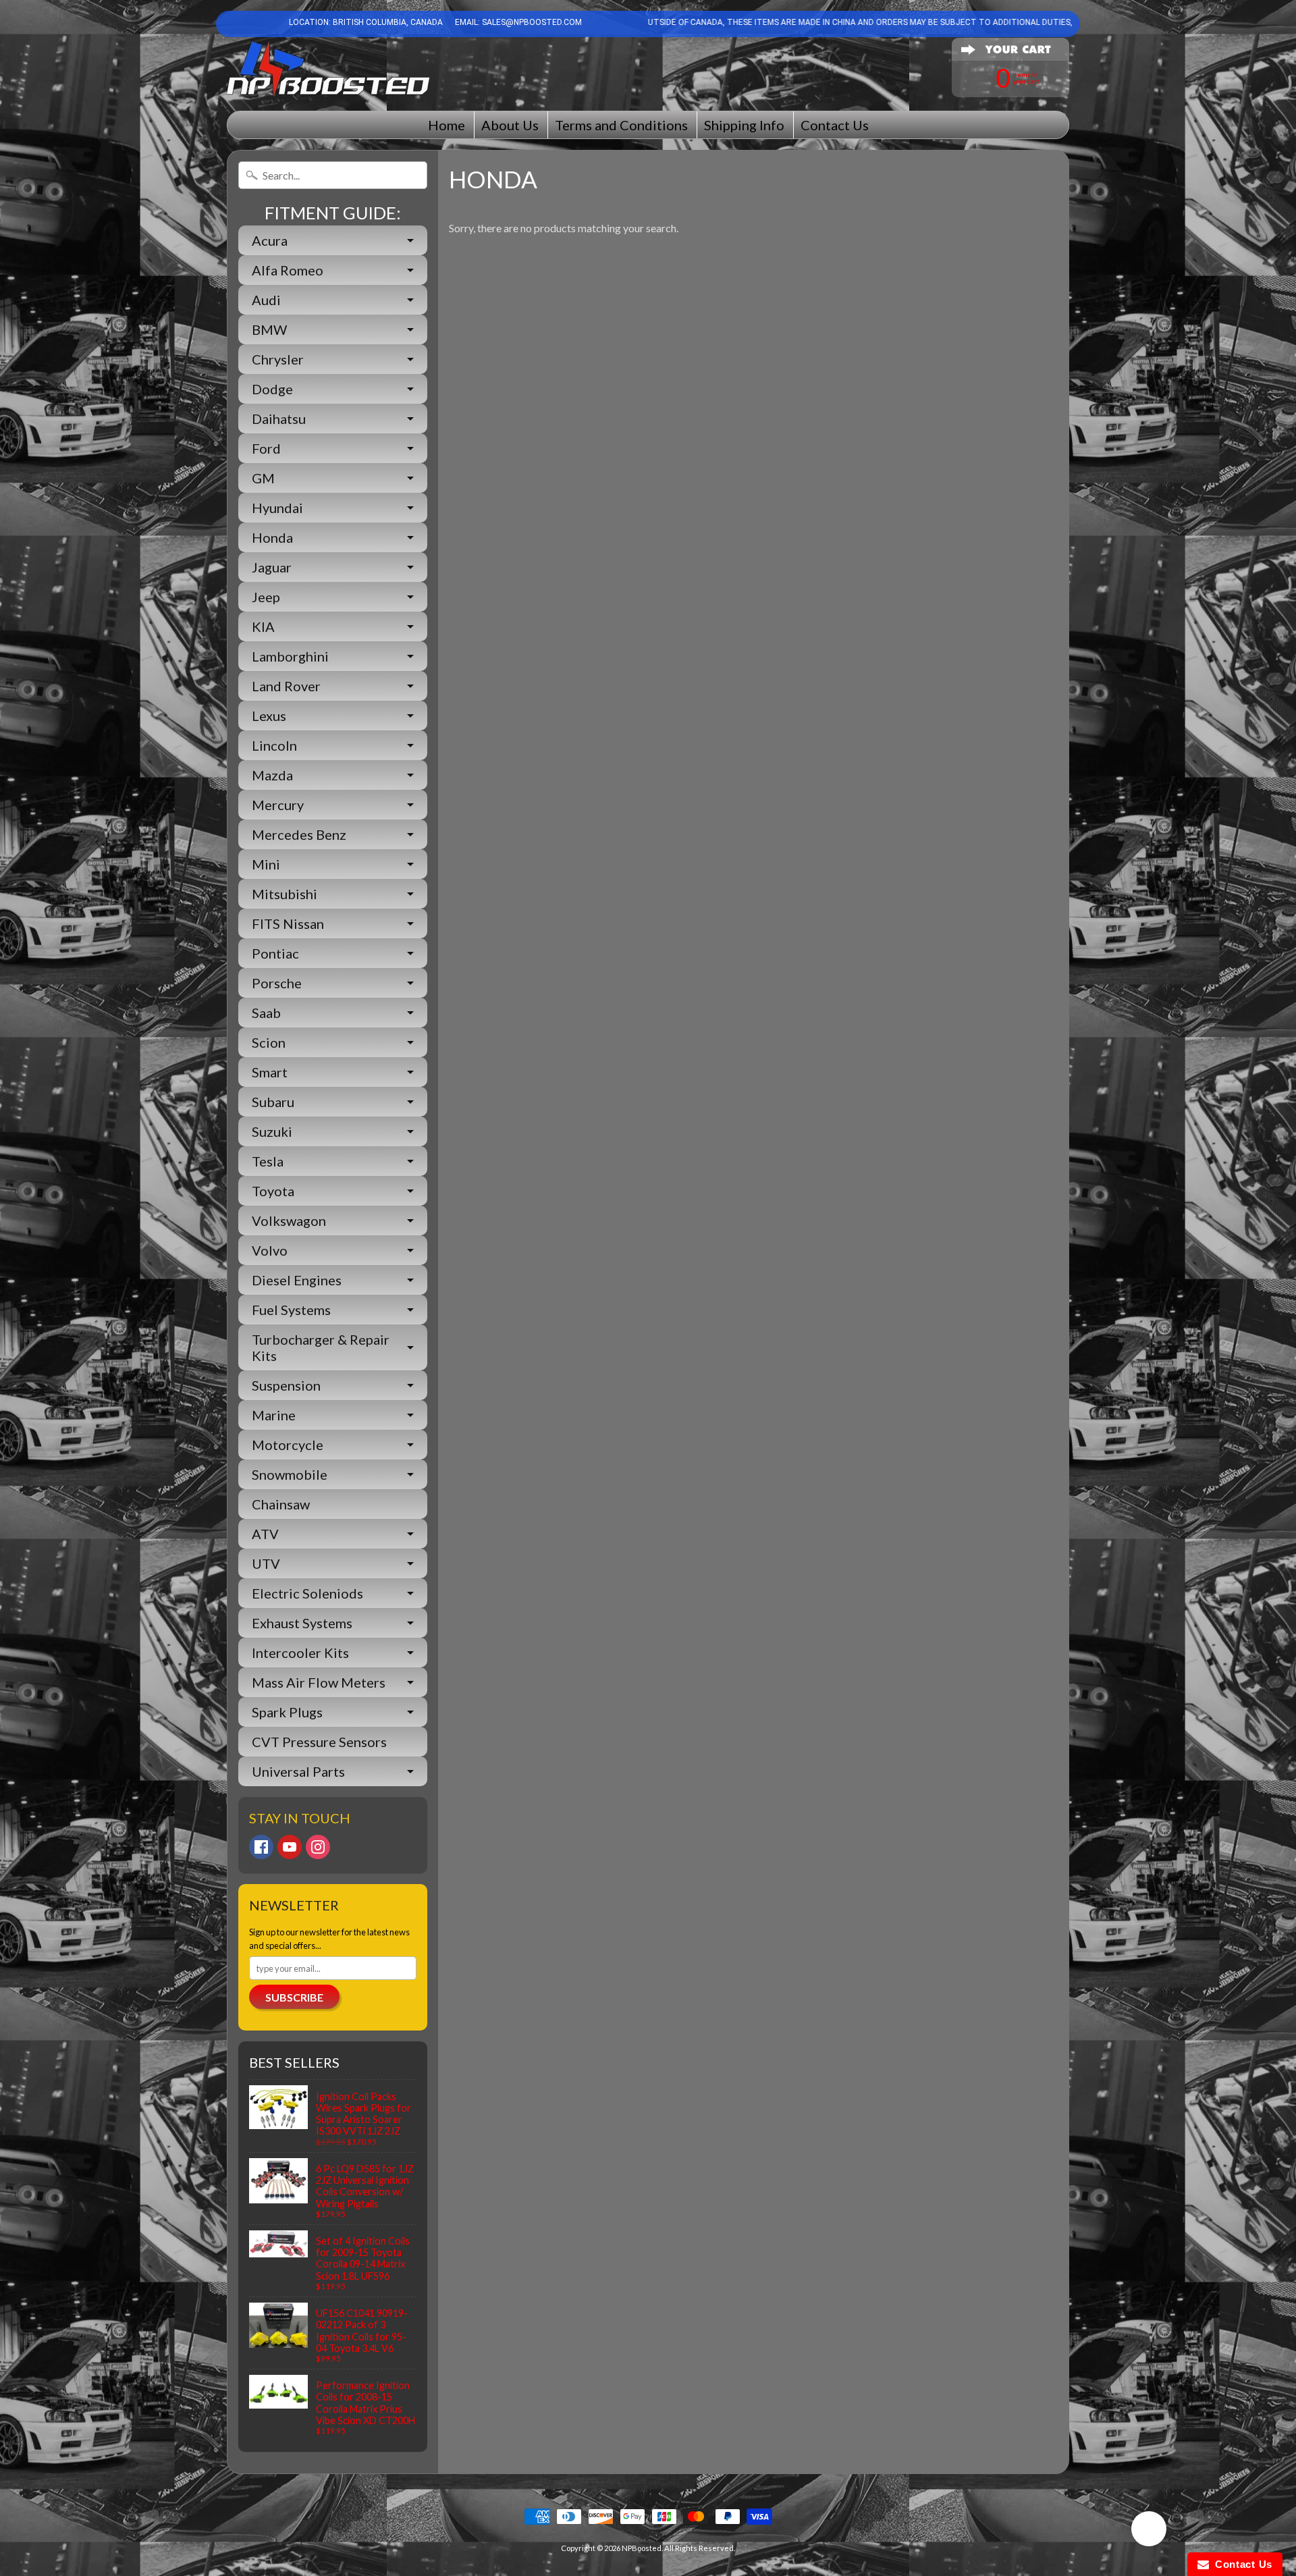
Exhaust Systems (302, 1623)
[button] (1149, 2531)
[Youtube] (290, 1847)
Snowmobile (290, 1474)
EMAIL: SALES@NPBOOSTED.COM (517, 22)
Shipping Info (744, 125)
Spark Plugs (287, 1712)
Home (447, 125)
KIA (263, 626)
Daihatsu (279, 419)
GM (263, 478)
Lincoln (274, 745)
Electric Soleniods (307, 1593)
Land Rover (286, 686)
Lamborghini (290, 656)
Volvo (270, 1250)
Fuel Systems (291, 1310)
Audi (266, 300)
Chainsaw (281, 1504)
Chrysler (278, 359)
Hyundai (277, 508)
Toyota (273, 1191)
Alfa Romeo (288, 270)
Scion (269, 1042)
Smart (270, 1072)
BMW (269, 329)
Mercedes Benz (299, 834)
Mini (266, 864)
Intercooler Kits (300, 1653)
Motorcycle (288, 1445)
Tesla (268, 1161)
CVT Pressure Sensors (319, 1742)
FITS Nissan (288, 923)
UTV (266, 1563)
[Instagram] (318, 1847)
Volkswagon (289, 1220)
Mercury (278, 805)
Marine (274, 1415)
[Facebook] (261, 1847)
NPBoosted (642, 2548)
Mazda (272, 775)
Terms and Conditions (621, 125)
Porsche (277, 983)
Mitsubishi (285, 894)
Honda (272, 537)
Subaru (273, 1102)
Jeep (266, 597)
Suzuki (272, 1131)
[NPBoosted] (328, 69)
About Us (510, 125)
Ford (266, 448)
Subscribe (294, 1997)
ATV (265, 1534)
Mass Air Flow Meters (319, 1682)
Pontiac (275, 953)
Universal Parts (298, 1771)
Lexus (269, 716)
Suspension (286, 1385)
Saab (266, 1013)
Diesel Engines (297, 1280)
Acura (270, 240)
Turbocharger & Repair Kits (321, 1347)
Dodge (272, 389)
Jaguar (272, 567)
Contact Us (835, 125)
